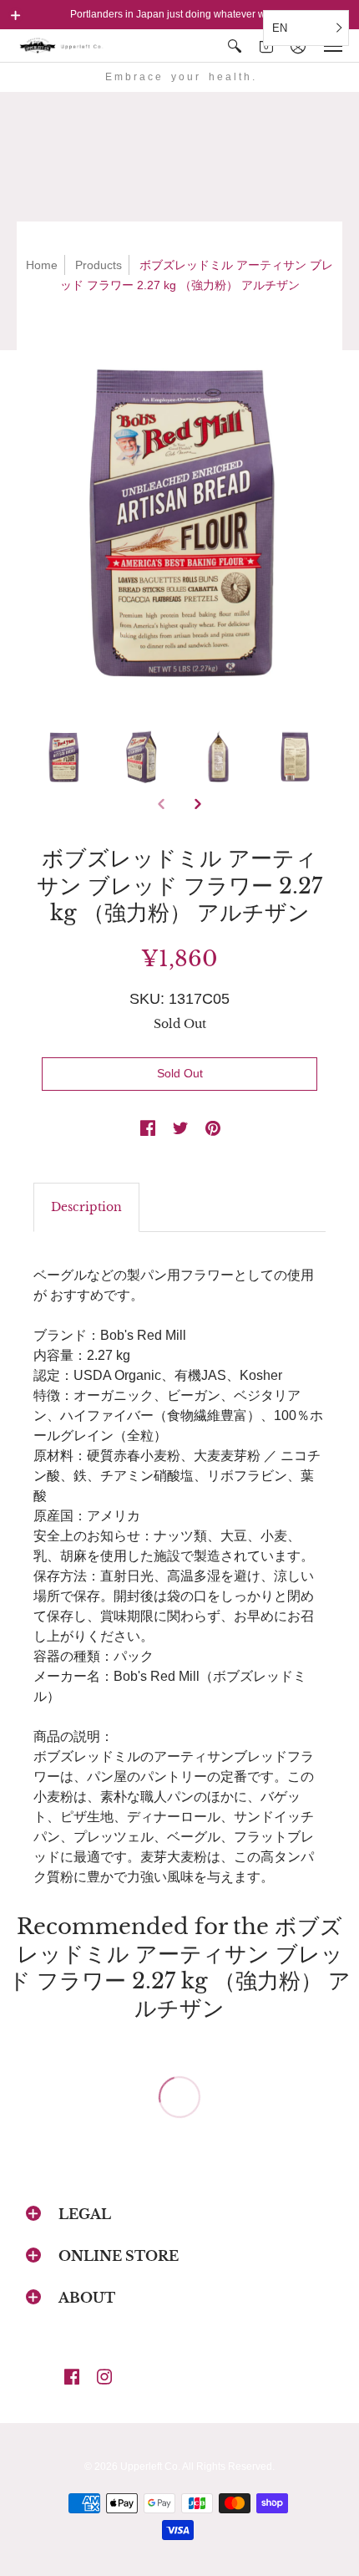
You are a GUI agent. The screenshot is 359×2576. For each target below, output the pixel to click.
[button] (16, 15)
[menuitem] (235, 46)
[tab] (86, 1208)
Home (42, 265)
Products (99, 265)
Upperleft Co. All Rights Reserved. (197, 2467)
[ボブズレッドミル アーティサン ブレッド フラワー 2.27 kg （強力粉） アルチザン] (179, 519)
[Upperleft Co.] (63, 46)
